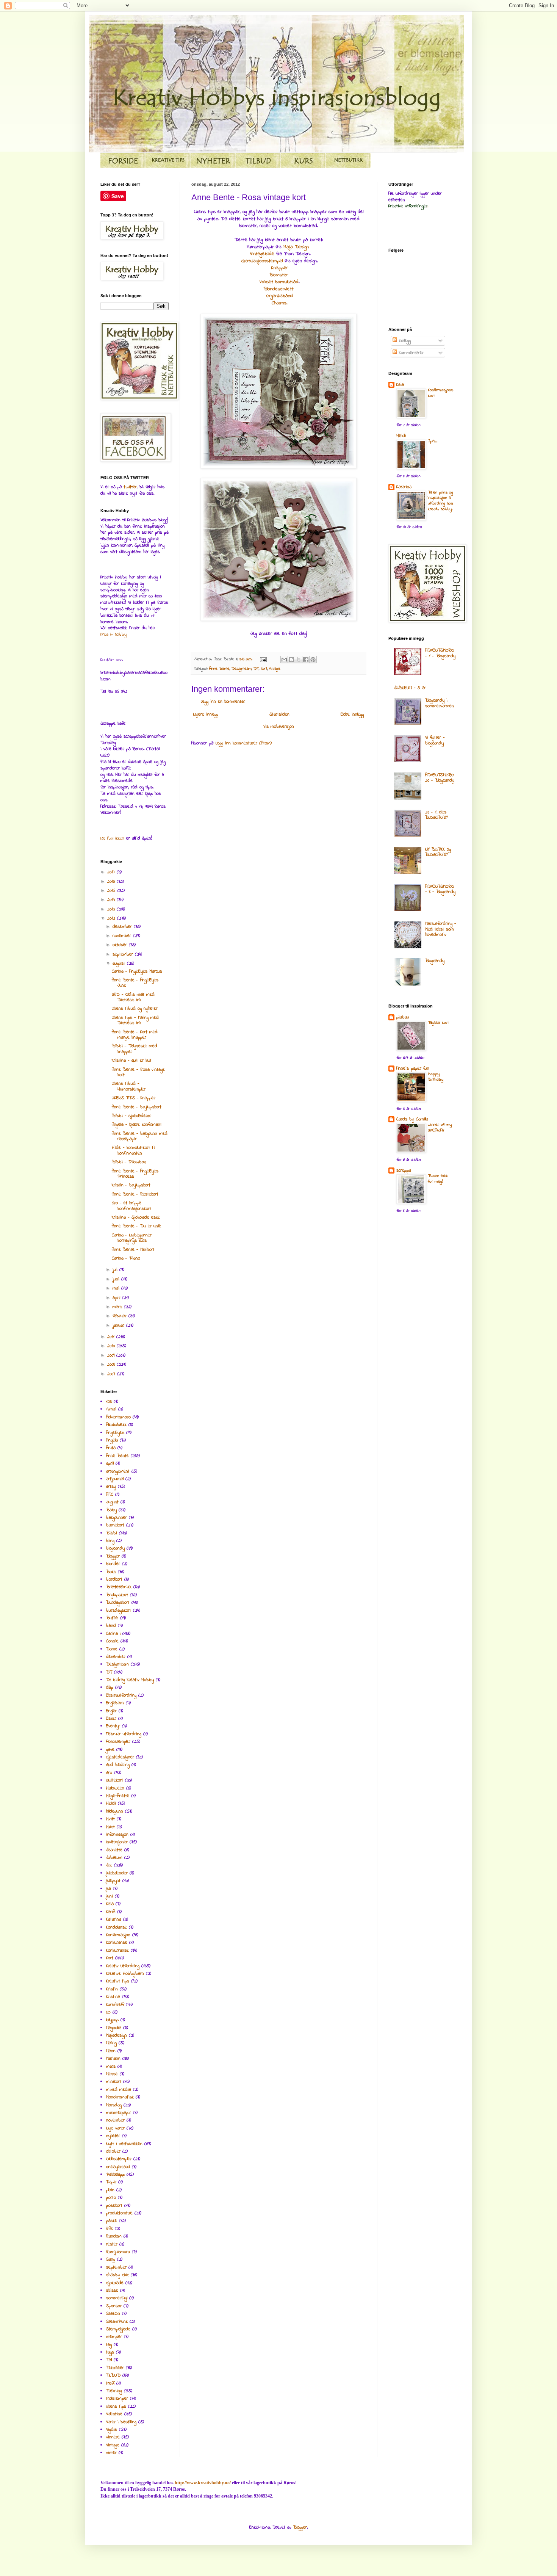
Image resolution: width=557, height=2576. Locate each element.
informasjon (117, 1835)
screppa (404, 1170)
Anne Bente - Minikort (133, 1250)
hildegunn (115, 1811)
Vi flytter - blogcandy (435, 740)
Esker (111, 1719)
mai (117, 1288)
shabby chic (117, 2275)
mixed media (119, 2090)
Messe (112, 2074)
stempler (114, 2337)
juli (116, 1270)
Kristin (112, 1989)
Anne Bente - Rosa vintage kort (138, 1072)
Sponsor (114, 2306)
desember (123, 927)
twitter (130, 487)
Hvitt (110, 1819)
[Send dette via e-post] (284, 660)
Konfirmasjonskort (440, 393)
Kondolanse (117, 1927)
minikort (114, 2082)
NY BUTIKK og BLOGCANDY (438, 852)
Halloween (115, 1788)
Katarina (114, 1919)
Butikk (112, 1618)
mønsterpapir (119, 2113)
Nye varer (115, 2128)
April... (433, 441)
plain (110, 2190)
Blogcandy (435, 961)
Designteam (242, 669)
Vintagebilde (262, 254)
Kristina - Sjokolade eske (136, 1217)
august (120, 964)
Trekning (114, 2391)
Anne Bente (219, 669)
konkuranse (117, 1943)
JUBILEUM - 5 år (410, 688)
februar (120, 1316)
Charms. (280, 303)
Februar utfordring (124, 1734)
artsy (111, 1487)
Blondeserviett (279, 289)
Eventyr (113, 1726)
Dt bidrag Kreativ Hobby (130, 1680)
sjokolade (115, 2283)
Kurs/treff (115, 2005)
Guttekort (115, 1780)
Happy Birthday (436, 1077)
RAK (110, 2229)
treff (110, 2383)
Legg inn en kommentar (223, 702)
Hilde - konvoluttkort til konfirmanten (133, 1150)
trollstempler (117, 2399)
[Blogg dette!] (291, 660)
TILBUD (113, 2375)
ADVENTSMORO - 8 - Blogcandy (440, 889)
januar (119, 1326)
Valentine (114, 2414)
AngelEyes (115, 1433)
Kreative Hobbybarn (125, 1974)
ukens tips (116, 2407)
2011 (112, 1337)
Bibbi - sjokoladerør (131, 1116)
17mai (111, 1409)
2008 (112, 1365)
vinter (111, 2453)
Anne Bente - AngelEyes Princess (135, 1174)
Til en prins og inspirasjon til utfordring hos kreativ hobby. (440, 501)
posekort (114, 2206)
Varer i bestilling (121, 2422)
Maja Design (297, 247)
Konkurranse (117, 1951)
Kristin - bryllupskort (131, 1185)
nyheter (113, 2136)
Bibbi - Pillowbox (129, 1162)
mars (118, 1307)
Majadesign (117, 2035)
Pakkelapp (115, 2175)
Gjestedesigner (120, 1757)
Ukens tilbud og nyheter (135, 1009)
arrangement (118, 1471)
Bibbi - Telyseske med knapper (135, 1049)
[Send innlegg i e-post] (263, 659)
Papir (111, 2182)
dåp (110, 1688)
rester (112, 2244)
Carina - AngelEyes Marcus (137, 971)
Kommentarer (410, 353)
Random (114, 2236)
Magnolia (114, 2028)
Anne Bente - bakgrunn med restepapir (140, 1136)
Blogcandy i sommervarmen (440, 703)
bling (110, 1541)
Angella (112, 1440)
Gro (109, 1773)
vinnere (113, 2437)
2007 (112, 1374)
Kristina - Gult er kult (132, 1061)
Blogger (113, 1556)
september (124, 954)
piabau (403, 1017)
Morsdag (114, 2105)
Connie (112, 1641)
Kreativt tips (118, 1981)
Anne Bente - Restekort (135, 1194)
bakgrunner (117, 1518)
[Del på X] (299, 660)
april (117, 1298)
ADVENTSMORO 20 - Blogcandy (440, 778)
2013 (112, 909)
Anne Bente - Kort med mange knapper (135, 1035)
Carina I (113, 1634)
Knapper (280, 268)
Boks (111, 1572)
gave (110, 1750)
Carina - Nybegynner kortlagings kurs (132, 1238)
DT (256, 669)
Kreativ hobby (113, 635)
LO (108, 2012)
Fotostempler (118, 1742)
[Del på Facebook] (306, 660)
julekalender (117, 1873)
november (123, 936)
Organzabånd (280, 296)
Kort (264, 669)
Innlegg (404, 341)
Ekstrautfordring (121, 1695)
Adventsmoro (118, 1417)
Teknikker (115, 2368)
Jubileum (114, 1858)
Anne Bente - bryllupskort (137, 1107)
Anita (111, 1448)
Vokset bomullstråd (279, 282)
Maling (111, 2043)
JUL (109, 1865)
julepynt (113, 1881)
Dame (112, 1649)
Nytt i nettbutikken (124, 2144)
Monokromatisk (120, 2097)
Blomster (280, 275)
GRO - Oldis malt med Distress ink (133, 997)
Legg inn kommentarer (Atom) (244, 743)
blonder (113, 1564)
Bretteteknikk (119, 1587)
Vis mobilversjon (279, 727)
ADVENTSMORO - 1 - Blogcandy (440, 653)
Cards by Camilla (412, 1119)
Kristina (113, 1997)
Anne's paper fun (413, 1069)
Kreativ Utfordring (123, 1966)
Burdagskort (118, 1603)
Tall (109, 2360)
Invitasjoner (117, 1842)
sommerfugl (117, 2298)
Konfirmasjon (118, 1935)
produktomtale (119, 2213)
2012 (112, 918)
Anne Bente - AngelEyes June (135, 983)
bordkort (114, 1579)
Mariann (113, 2059)
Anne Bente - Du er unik (136, 1226)
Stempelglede (118, 2329)
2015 (112, 891)
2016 (112, 882)
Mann (111, 2051)
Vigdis (112, 2430)
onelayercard (118, 2167)
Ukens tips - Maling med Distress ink (135, 1020)
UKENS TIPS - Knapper (134, 1098)
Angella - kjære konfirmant (137, 1125)
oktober (121, 945)
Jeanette (114, 1850)
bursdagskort (119, 1611)
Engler (111, 1711)
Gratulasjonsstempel (263, 261)
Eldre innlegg (352, 715)
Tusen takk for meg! (438, 1179)
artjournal (115, 1479)
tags (110, 2352)
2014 (112, 900)
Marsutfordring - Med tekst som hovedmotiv (441, 929)
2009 (112, 1355)
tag (109, 2345)
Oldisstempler (119, 2159)
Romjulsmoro (118, 2252)
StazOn (113, 2314)
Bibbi (112, 1533)
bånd (111, 1626)
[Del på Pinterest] (313, 660)
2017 (112, 872)
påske (112, 2221)
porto (111, 2198)
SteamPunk (117, 2322)
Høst (110, 1827)
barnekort (115, 1525)
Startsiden (279, 715)
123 (109, 1402)
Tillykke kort (438, 1023)
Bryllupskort (117, 1595)
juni (117, 1279)
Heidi (111, 1804)
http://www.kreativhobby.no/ (203, 2483)
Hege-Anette (118, 1796)
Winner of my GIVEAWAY (440, 1128)
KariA (111, 1912)
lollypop (112, 2020)
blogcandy (115, 1548)
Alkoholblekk (116, 1425)
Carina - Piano (126, 1258)
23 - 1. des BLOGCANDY (437, 815)
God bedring (118, 1765)
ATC (110, 1495)
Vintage (275, 669)
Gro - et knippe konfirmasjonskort (131, 1206)
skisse (112, 2291)
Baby (111, 1510)
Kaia (110, 1904)
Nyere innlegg (206, 715)
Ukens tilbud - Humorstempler (129, 1086)
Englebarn (115, 1703)
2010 (112, 1346)
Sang (111, 2259)
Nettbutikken (112, 838)
